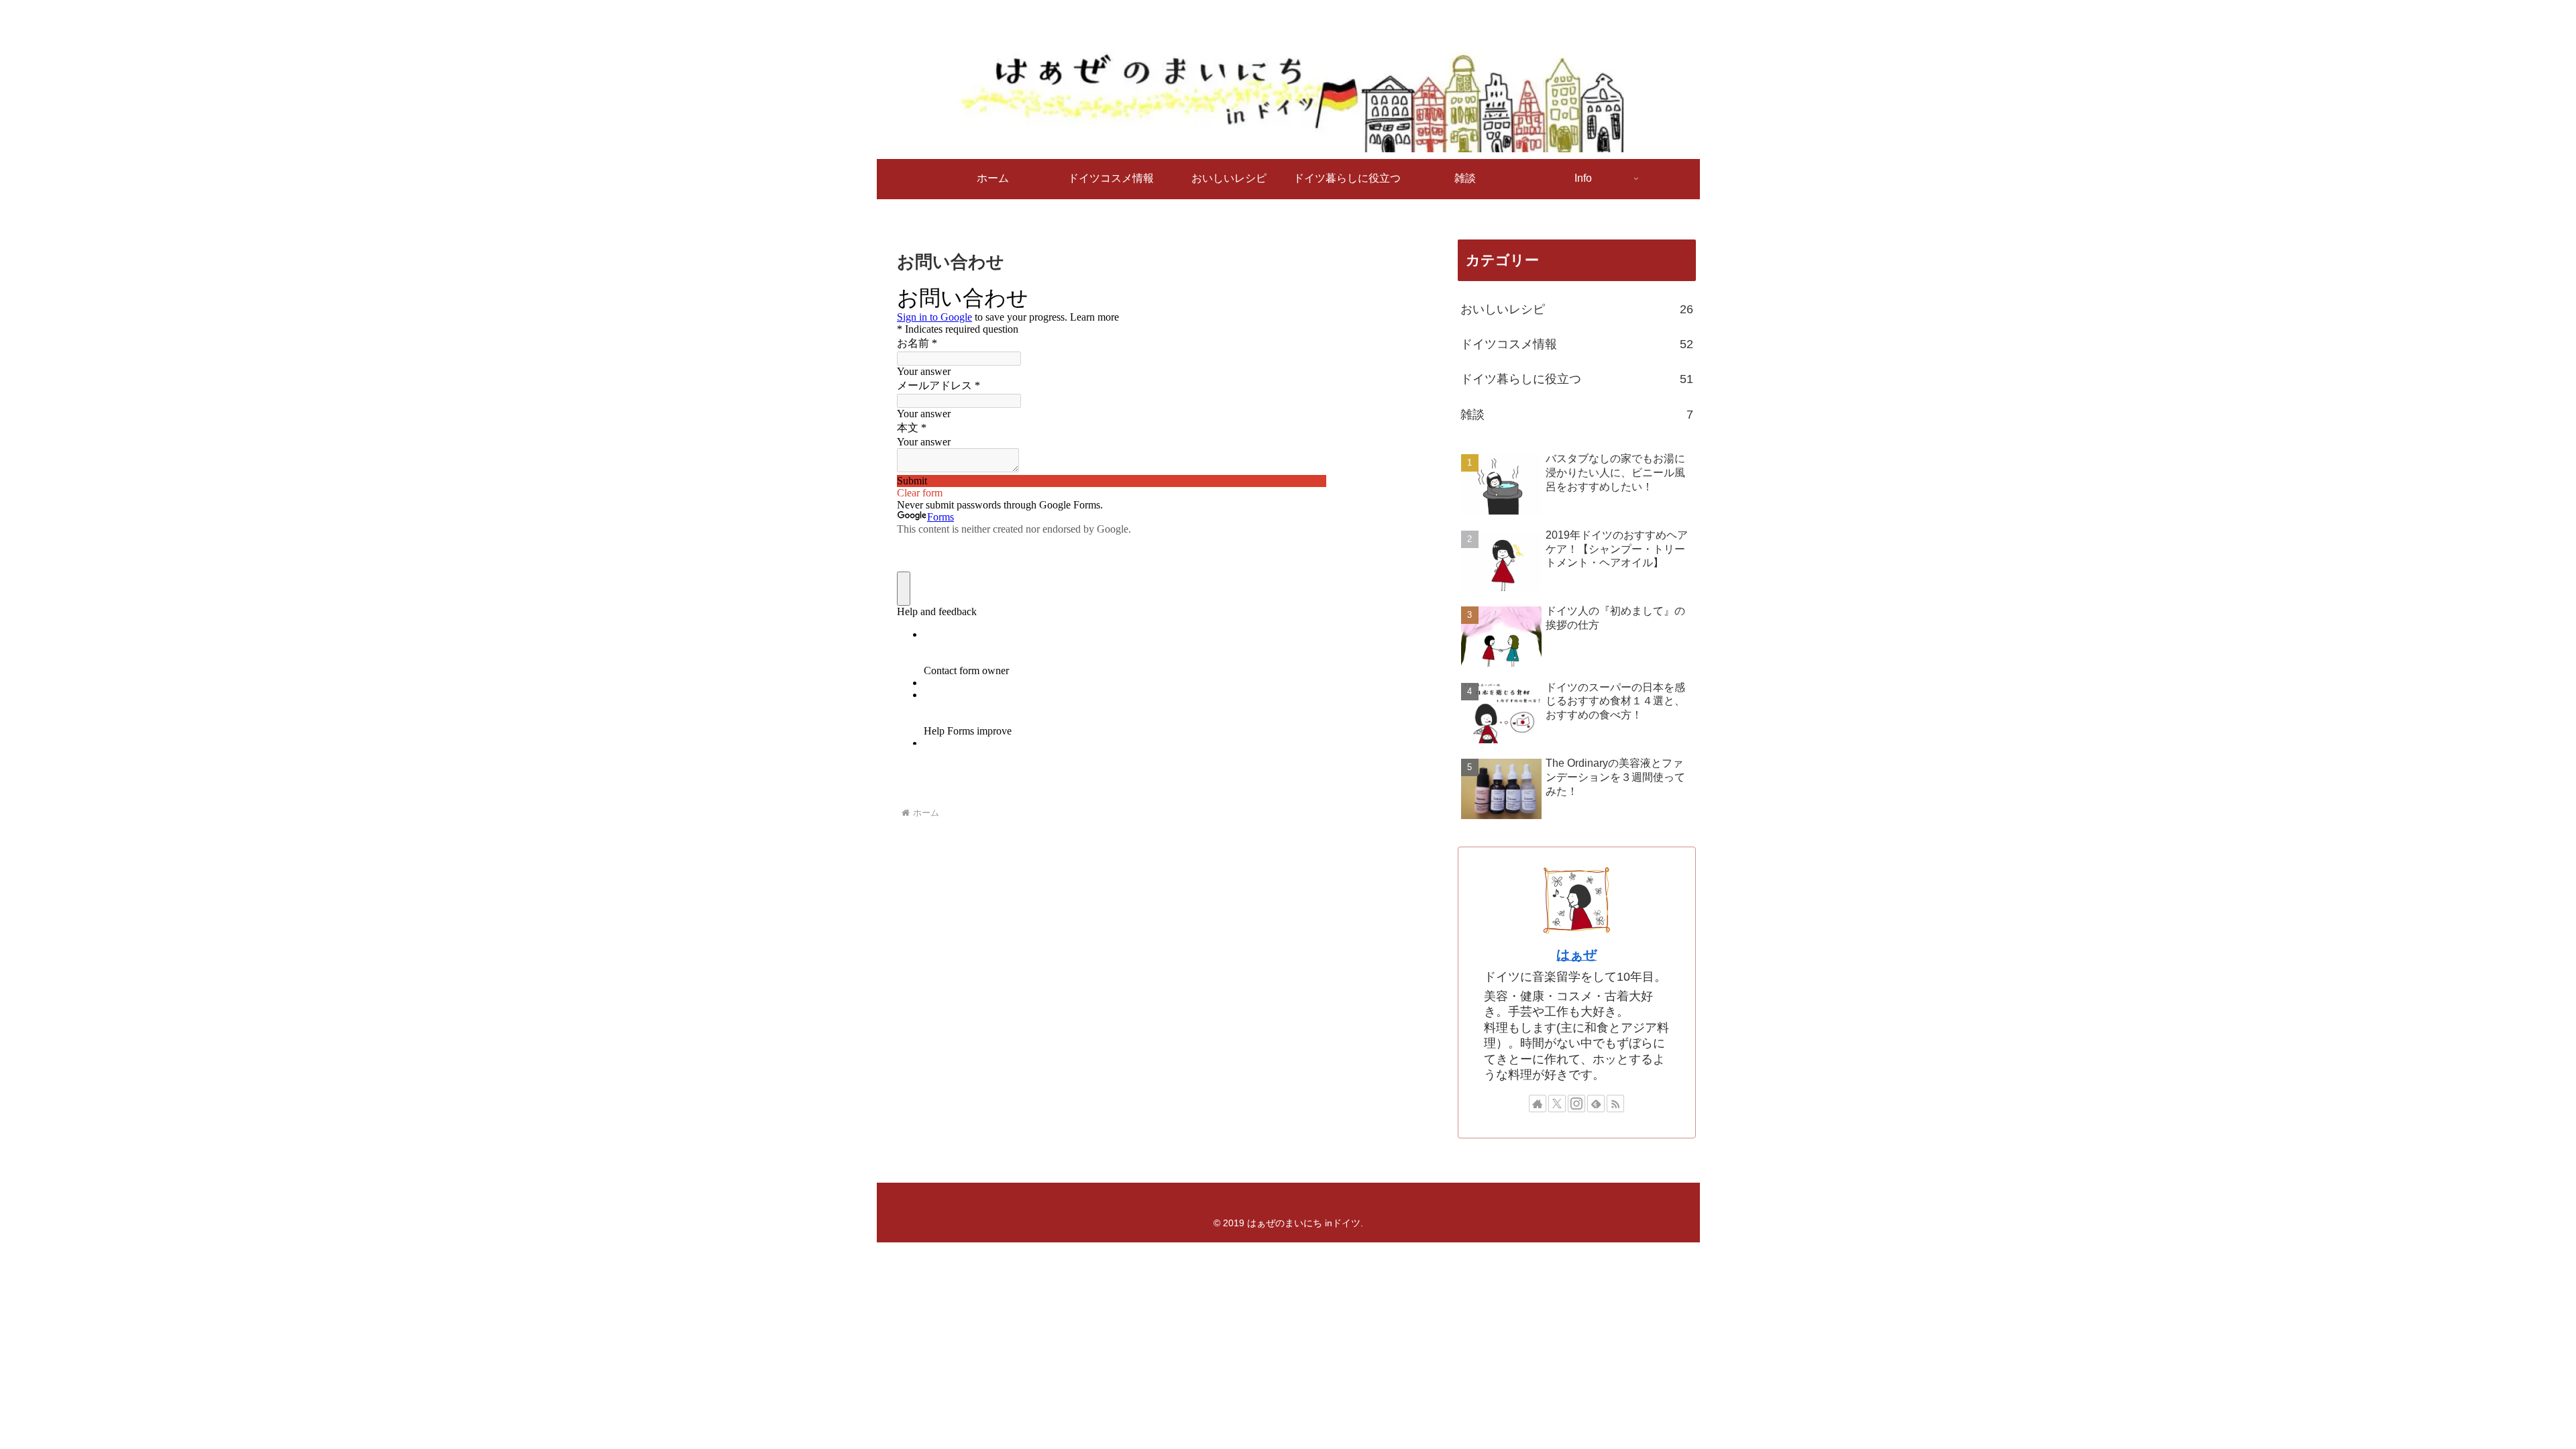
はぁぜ (1576, 955)
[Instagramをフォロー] (1576, 1104)
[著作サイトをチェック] (1538, 1104)
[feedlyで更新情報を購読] (1596, 1104)
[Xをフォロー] (1557, 1104)
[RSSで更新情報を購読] (1615, 1104)
